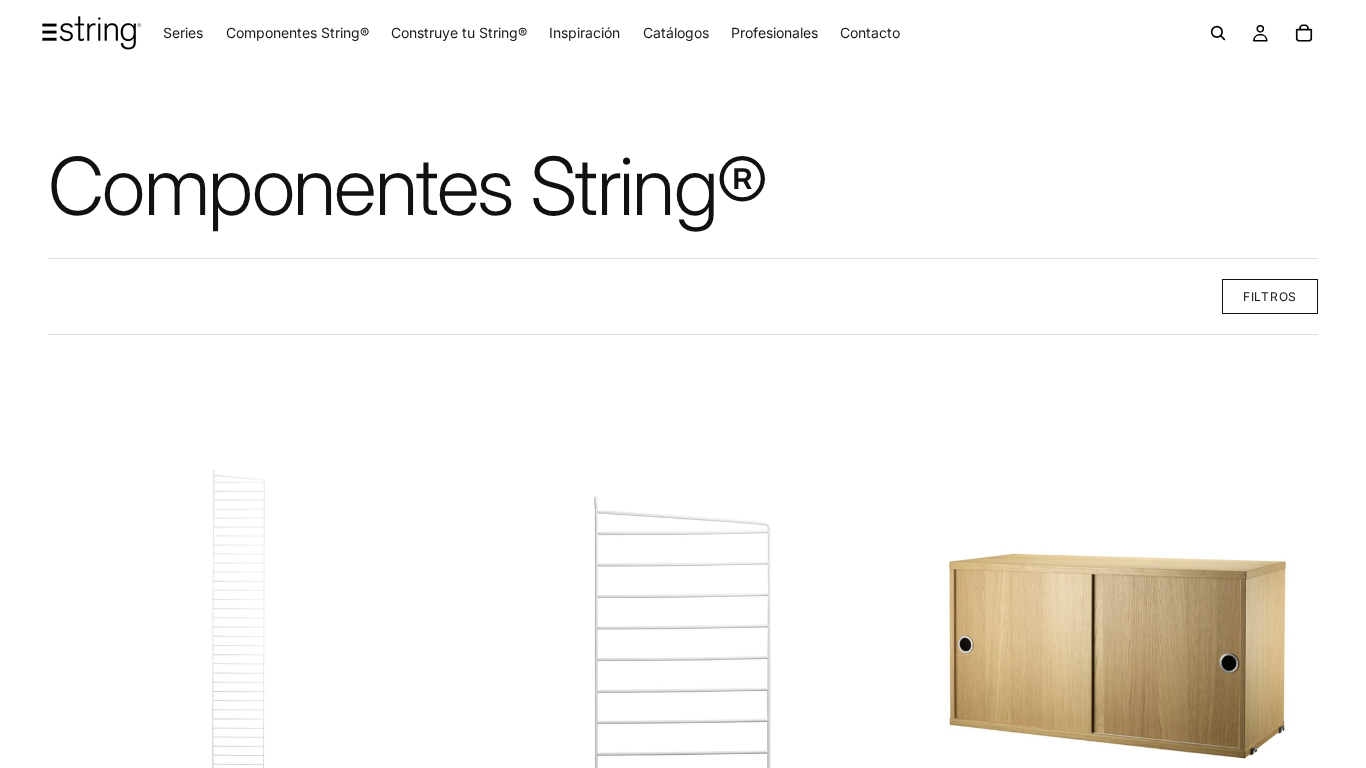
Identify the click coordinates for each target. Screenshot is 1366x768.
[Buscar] (1218, 33)
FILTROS (1270, 296)
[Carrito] (1304, 33)
